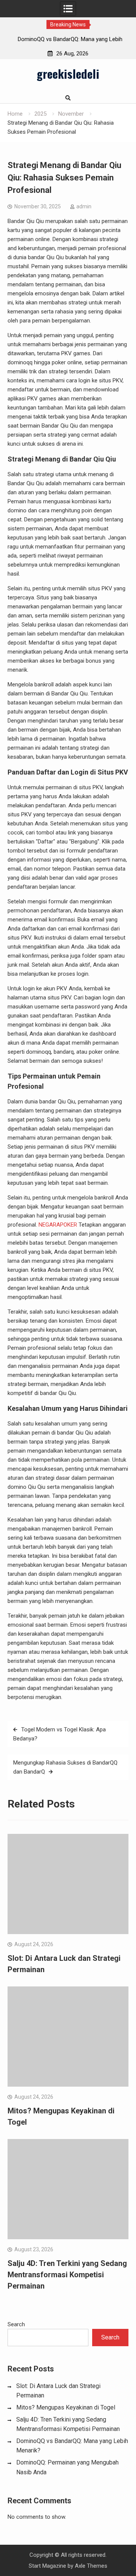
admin (84, 206)
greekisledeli (68, 73)
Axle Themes (91, 2566)
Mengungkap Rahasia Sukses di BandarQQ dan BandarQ (65, 1767)
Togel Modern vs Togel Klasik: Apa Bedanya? (59, 1734)
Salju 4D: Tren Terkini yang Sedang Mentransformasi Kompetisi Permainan (67, 2275)
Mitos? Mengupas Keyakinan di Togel (66, 2407)
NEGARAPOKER (58, 1225)
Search (16, 2324)
